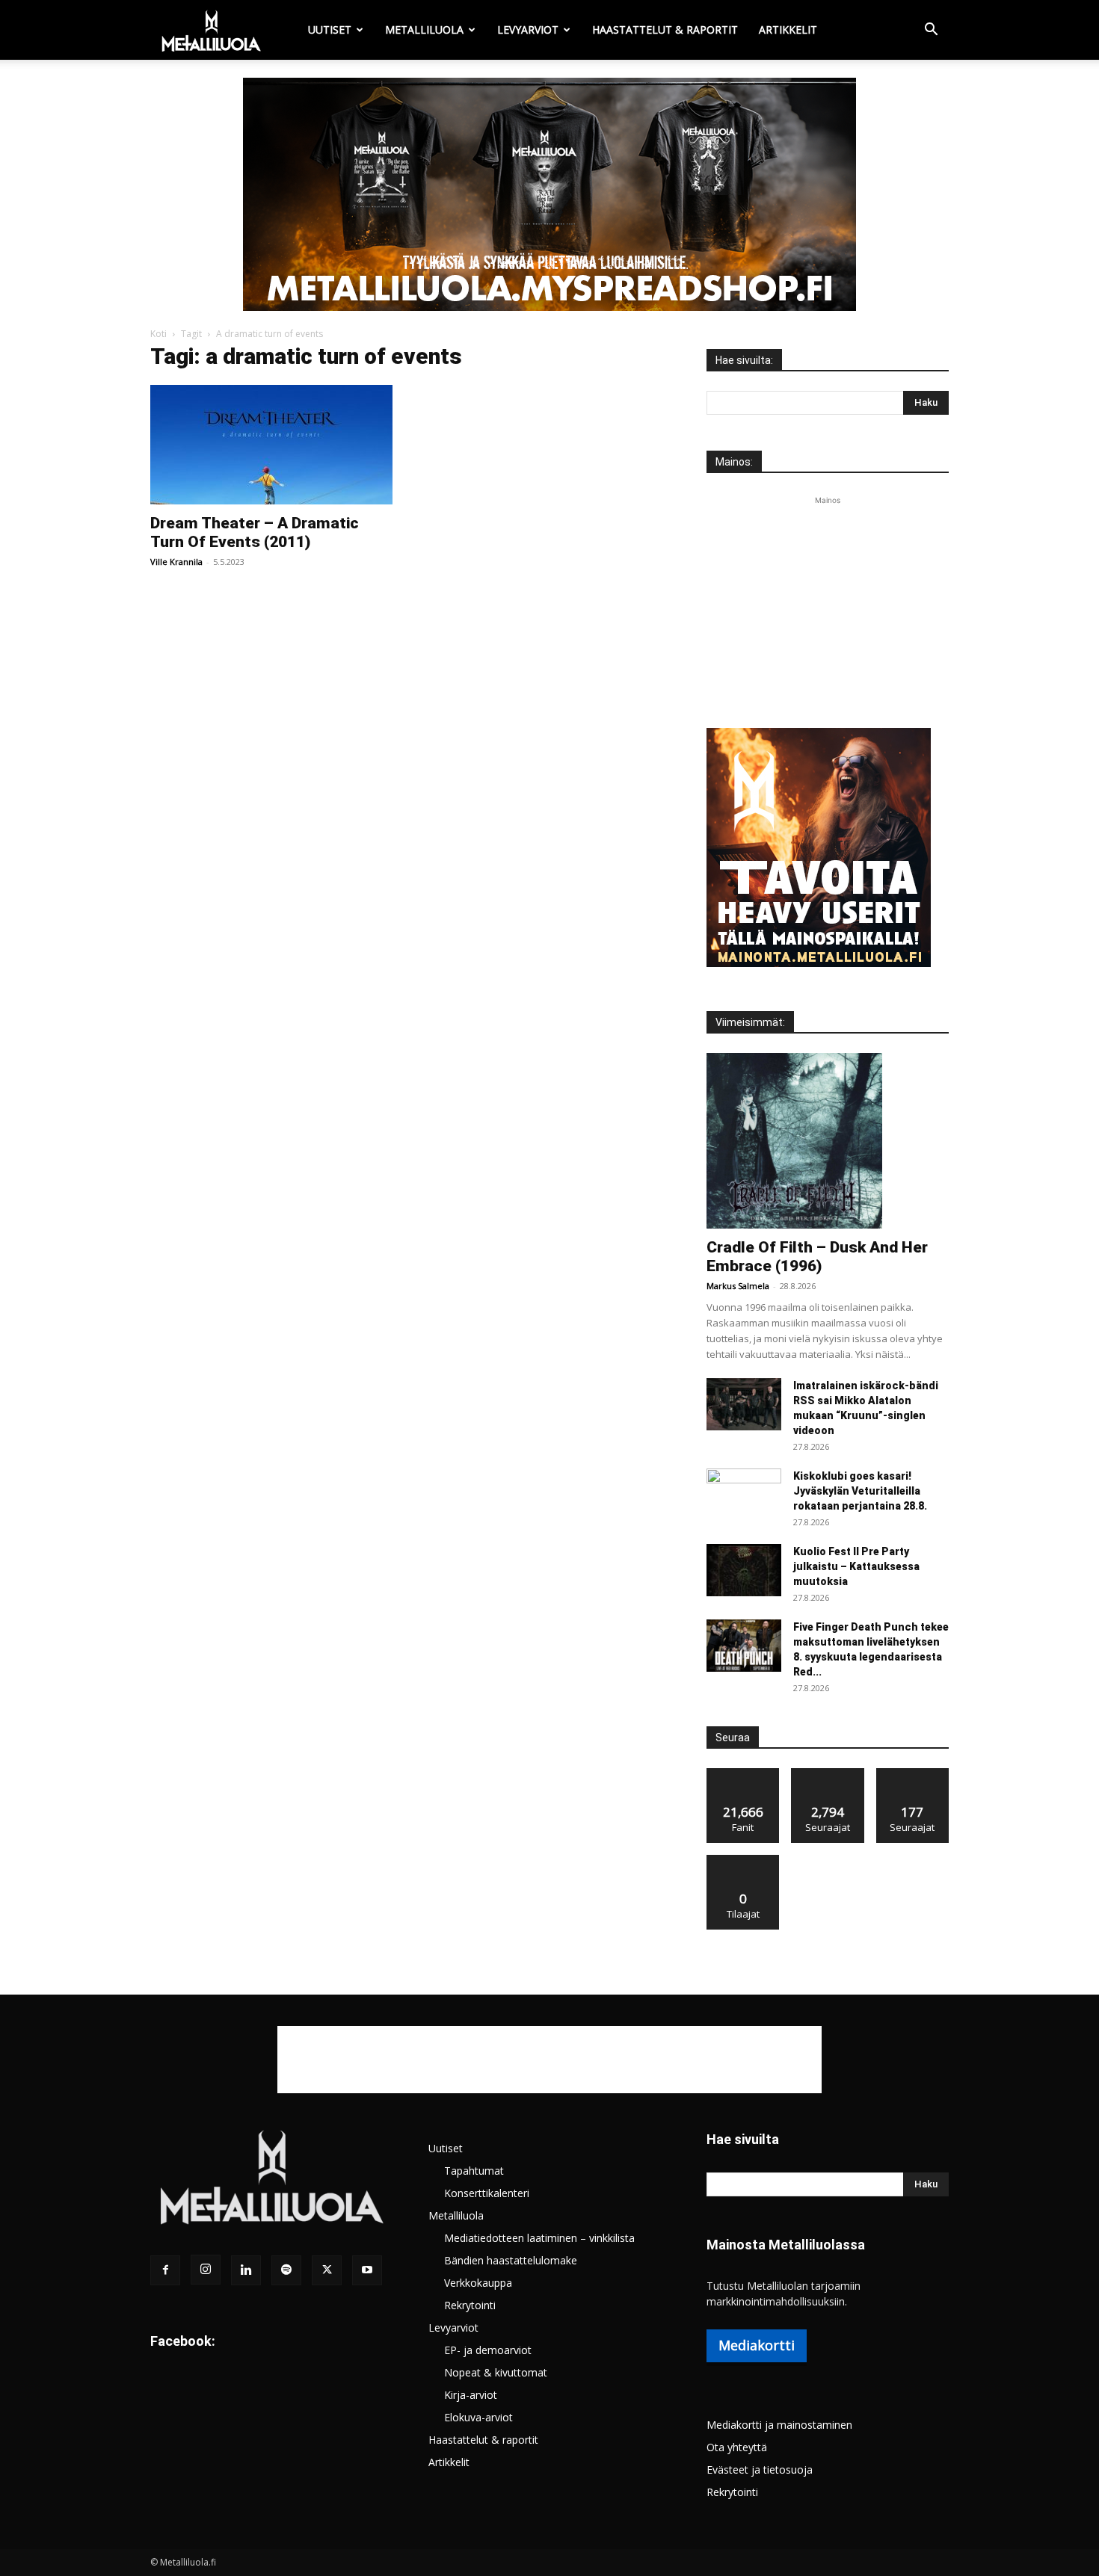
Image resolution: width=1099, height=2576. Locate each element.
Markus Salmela (738, 1286)
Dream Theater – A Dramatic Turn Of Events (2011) (255, 532)
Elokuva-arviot (478, 2417)
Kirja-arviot (471, 2395)
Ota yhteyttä (737, 2447)
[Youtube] (367, 2270)
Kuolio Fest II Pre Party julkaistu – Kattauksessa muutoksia (856, 1566)
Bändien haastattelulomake (511, 2260)
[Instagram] (206, 2270)
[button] (931, 31)
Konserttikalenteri (487, 2193)
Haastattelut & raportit (665, 30)
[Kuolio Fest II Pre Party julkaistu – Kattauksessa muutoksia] (744, 1570)
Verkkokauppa (478, 2283)
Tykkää (743, 1774)
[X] (327, 2270)
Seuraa (828, 1774)
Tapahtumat (474, 2171)
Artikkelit (788, 30)
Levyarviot (528, 30)
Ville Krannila (176, 562)
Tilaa (743, 1860)
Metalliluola (424, 30)
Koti (158, 334)
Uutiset (330, 30)
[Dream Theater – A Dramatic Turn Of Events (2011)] (271, 445)
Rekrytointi (470, 2305)
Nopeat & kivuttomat (496, 2372)
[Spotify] (286, 2270)
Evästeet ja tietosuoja (760, 2470)
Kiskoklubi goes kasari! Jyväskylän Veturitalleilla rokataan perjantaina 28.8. (860, 1491)
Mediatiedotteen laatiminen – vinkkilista (539, 2238)
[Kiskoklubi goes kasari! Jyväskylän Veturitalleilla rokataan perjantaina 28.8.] (744, 1495)
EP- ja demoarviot (488, 2350)
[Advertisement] (828, 602)
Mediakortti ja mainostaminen (779, 2425)
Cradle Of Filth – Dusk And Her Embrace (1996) (817, 1257)
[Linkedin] (246, 2270)
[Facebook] (165, 2270)
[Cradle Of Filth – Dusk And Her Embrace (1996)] (828, 1141)
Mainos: (734, 462)
